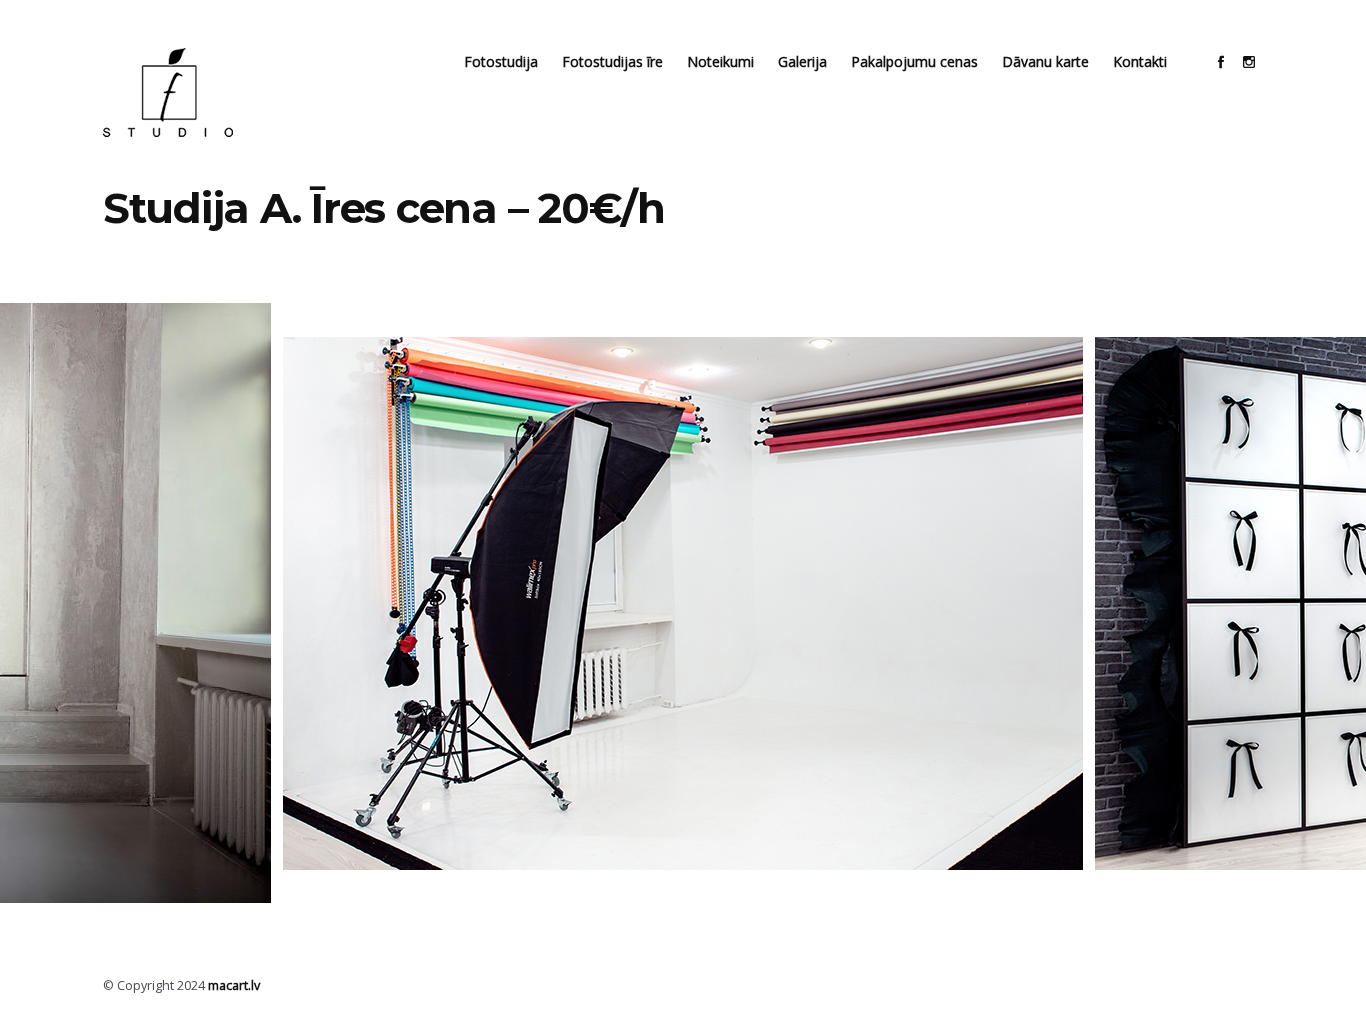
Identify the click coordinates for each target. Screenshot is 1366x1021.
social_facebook (1221, 62)
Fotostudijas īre (612, 61)
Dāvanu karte (1045, 61)
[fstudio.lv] (168, 92)
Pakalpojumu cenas (914, 61)
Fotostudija (501, 61)
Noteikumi (720, 61)
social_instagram (1249, 62)
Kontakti (1140, 61)
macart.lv (234, 985)
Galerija (802, 61)
